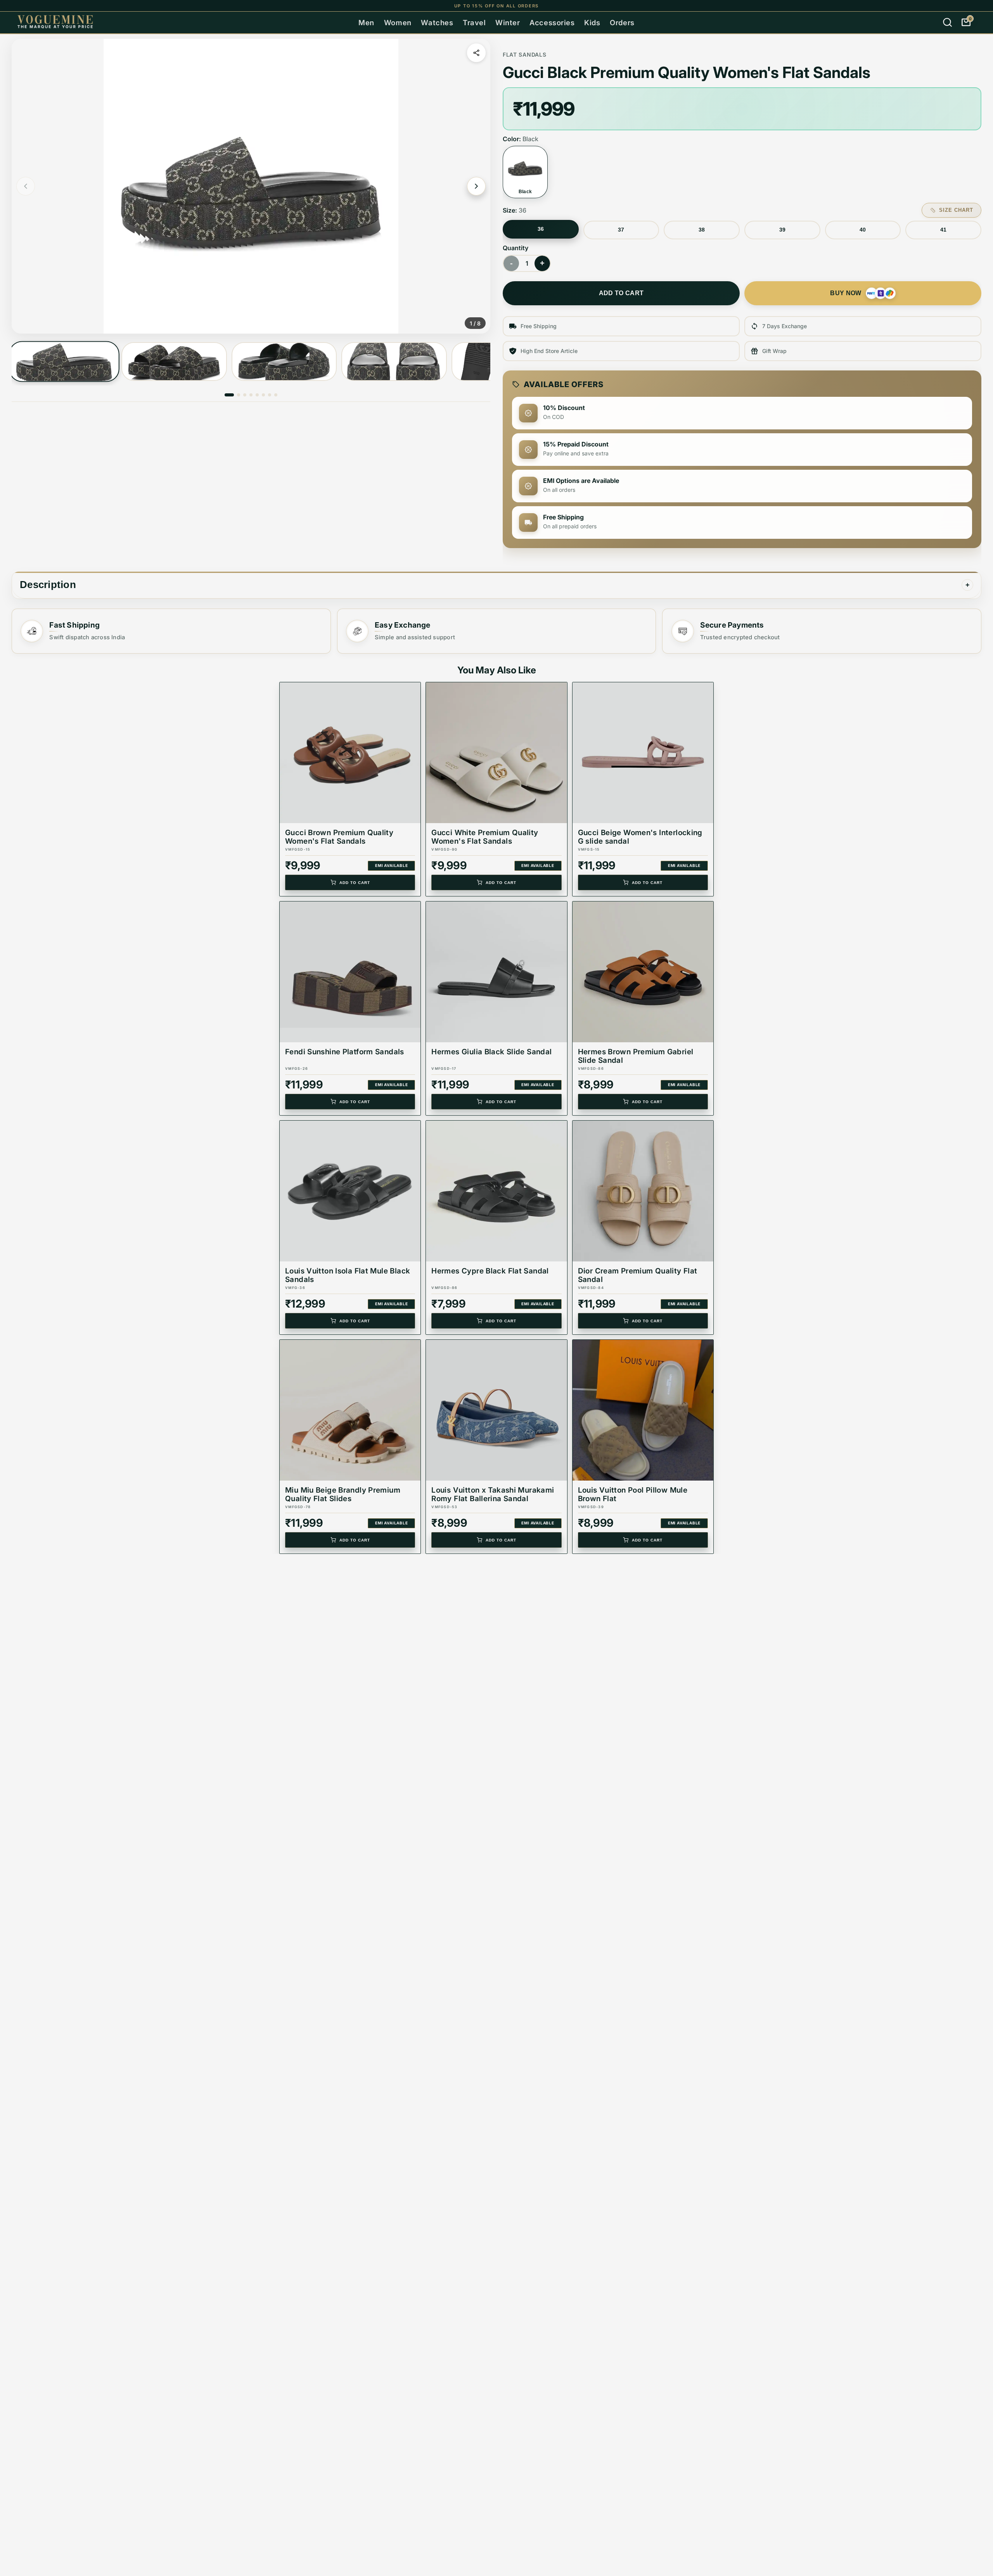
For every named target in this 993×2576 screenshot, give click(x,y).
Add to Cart (355, 883)
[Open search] (947, 22)
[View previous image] (26, 186)
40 (863, 230)
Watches (437, 22)
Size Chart (956, 210)
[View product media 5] (257, 395)
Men (366, 22)
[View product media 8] (276, 395)
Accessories (552, 22)
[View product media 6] (263, 395)
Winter (508, 22)
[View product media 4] (394, 362)
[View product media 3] (284, 362)
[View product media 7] (270, 395)
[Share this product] (476, 53)
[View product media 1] (64, 362)
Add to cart (621, 293)
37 (621, 230)
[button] (251, 186)
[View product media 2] (174, 362)
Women (398, 22)
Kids (592, 22)
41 (943, 230)
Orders (622, 22)
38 (702, 230)
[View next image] (476, 186)
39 (782, 230)
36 (541, 229)
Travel (474, 22)
